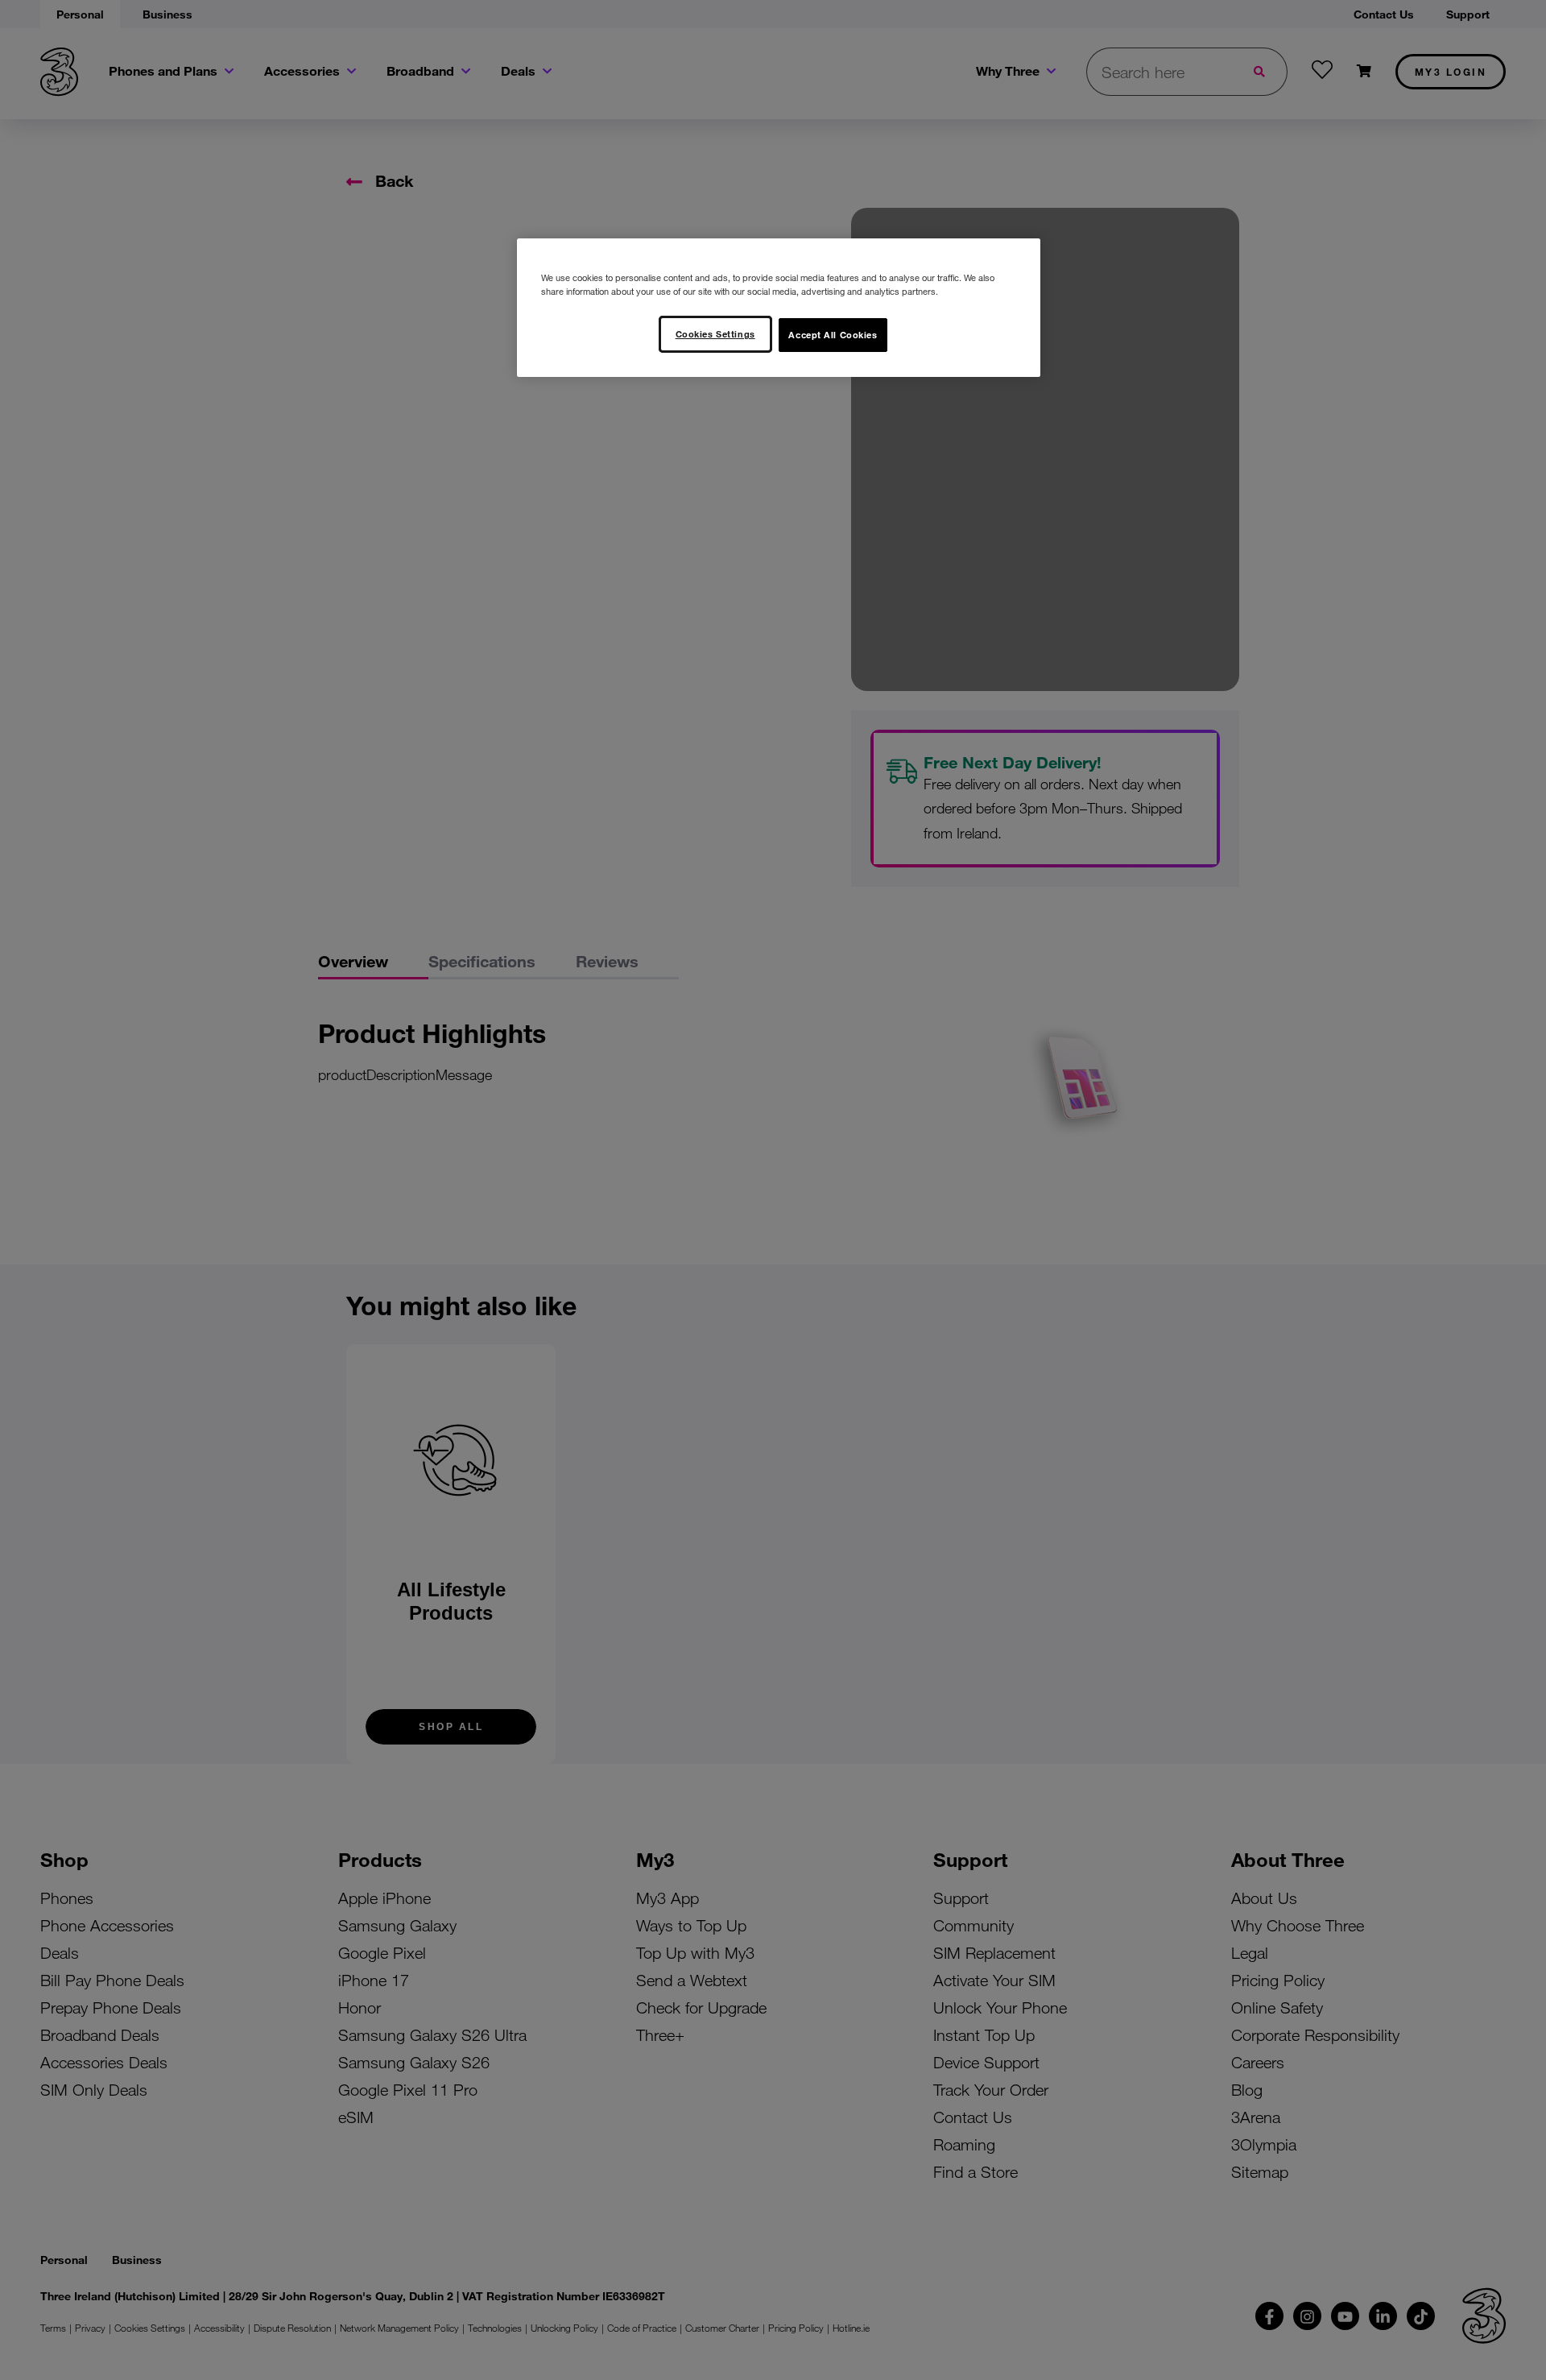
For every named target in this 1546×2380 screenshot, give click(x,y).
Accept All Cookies (833, 334)
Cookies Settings (715, 333)
